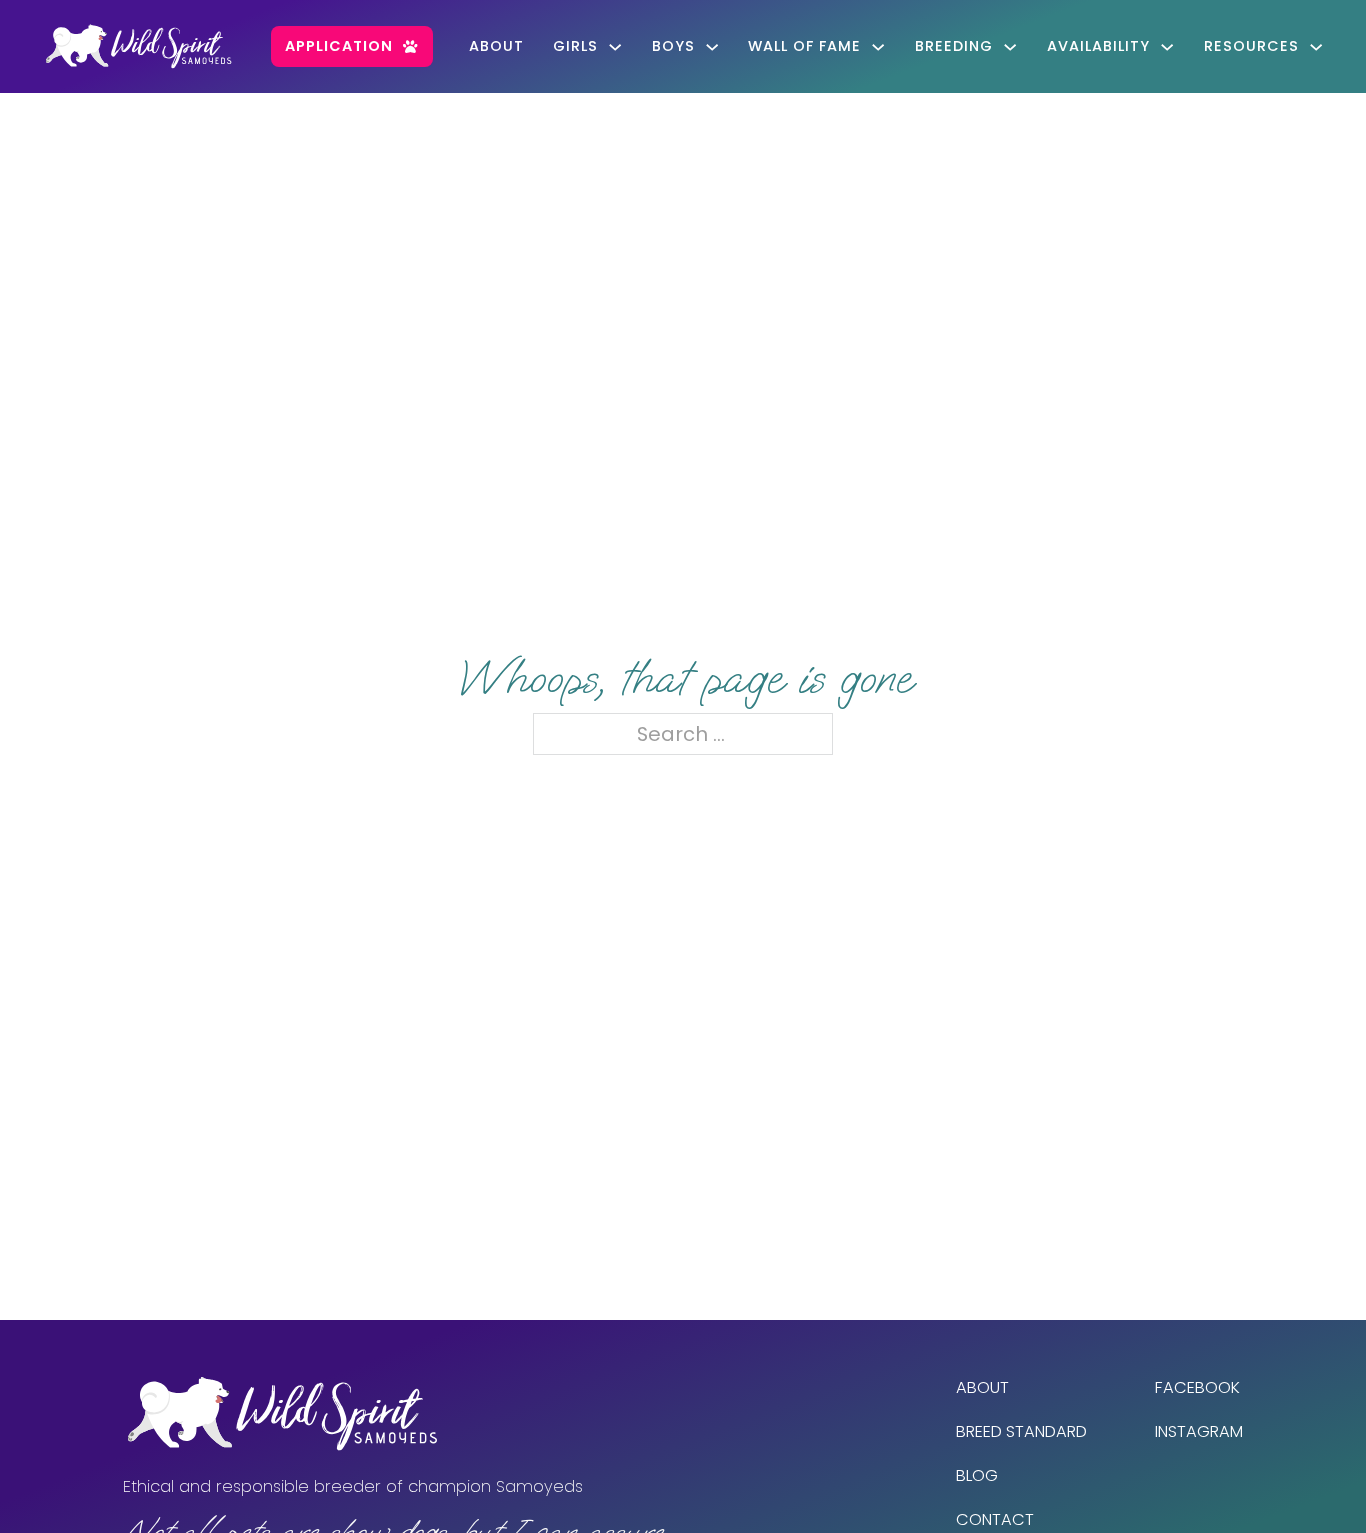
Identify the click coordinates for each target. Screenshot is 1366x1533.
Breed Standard (1021, 1431)
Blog (977, 1475)
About (496, 46)
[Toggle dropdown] (615, 47)
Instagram (1199, 1431)
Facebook (1197, 1387)
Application (339, 46)
